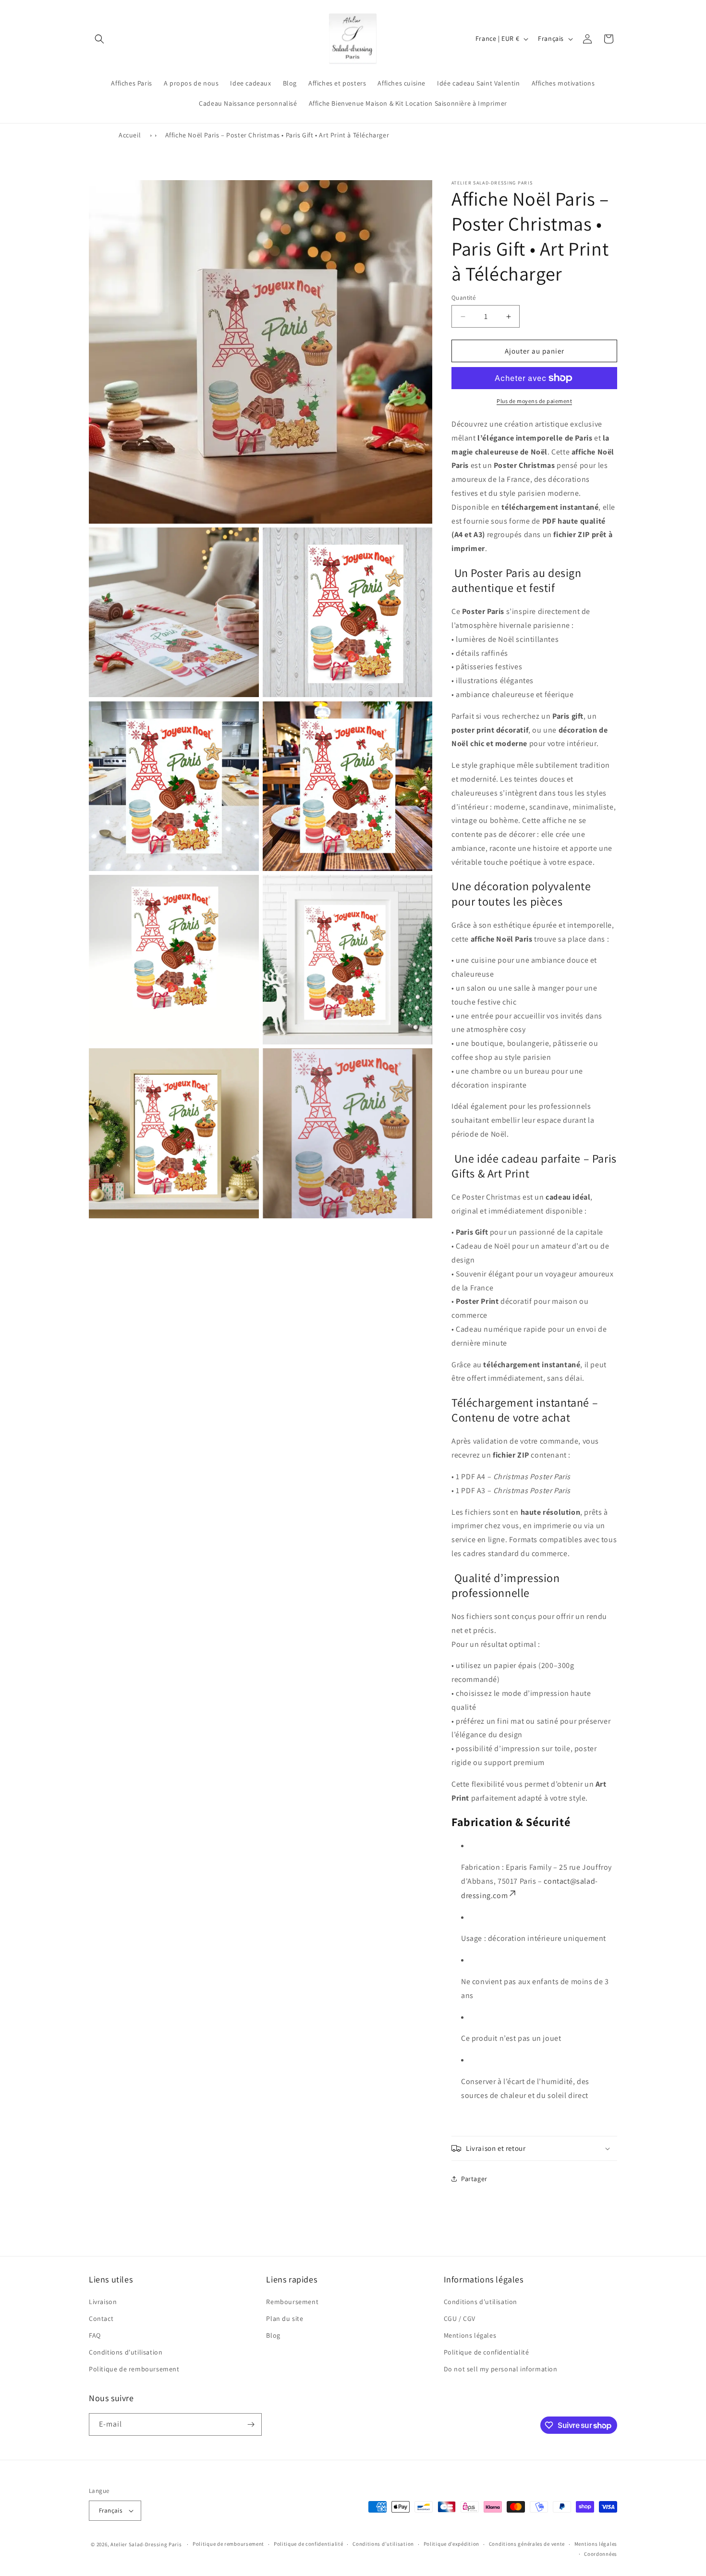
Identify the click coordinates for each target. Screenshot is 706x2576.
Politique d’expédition (451, 2544)
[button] (99, 39)
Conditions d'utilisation (126, 2352)
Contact (101, 2318)
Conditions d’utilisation (383, 2544)
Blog (273, 2335)
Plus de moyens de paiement (534, 401)
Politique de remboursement (134, 2369)
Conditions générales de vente (527, 2544)
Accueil (130, 135)
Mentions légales (470, 2335)
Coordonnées (601, 2554)
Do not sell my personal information (501, 2369)
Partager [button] (474, 2179)
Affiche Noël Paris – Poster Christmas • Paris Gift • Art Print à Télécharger (277, 135)
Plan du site (285, 2318)
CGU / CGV (460, 2318)
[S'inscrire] (251, 2424)
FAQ (95, 2335)
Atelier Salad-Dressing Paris (146, 2544)
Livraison (103, 2302)
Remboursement (292, 2302)
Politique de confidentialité (487, 2352)
